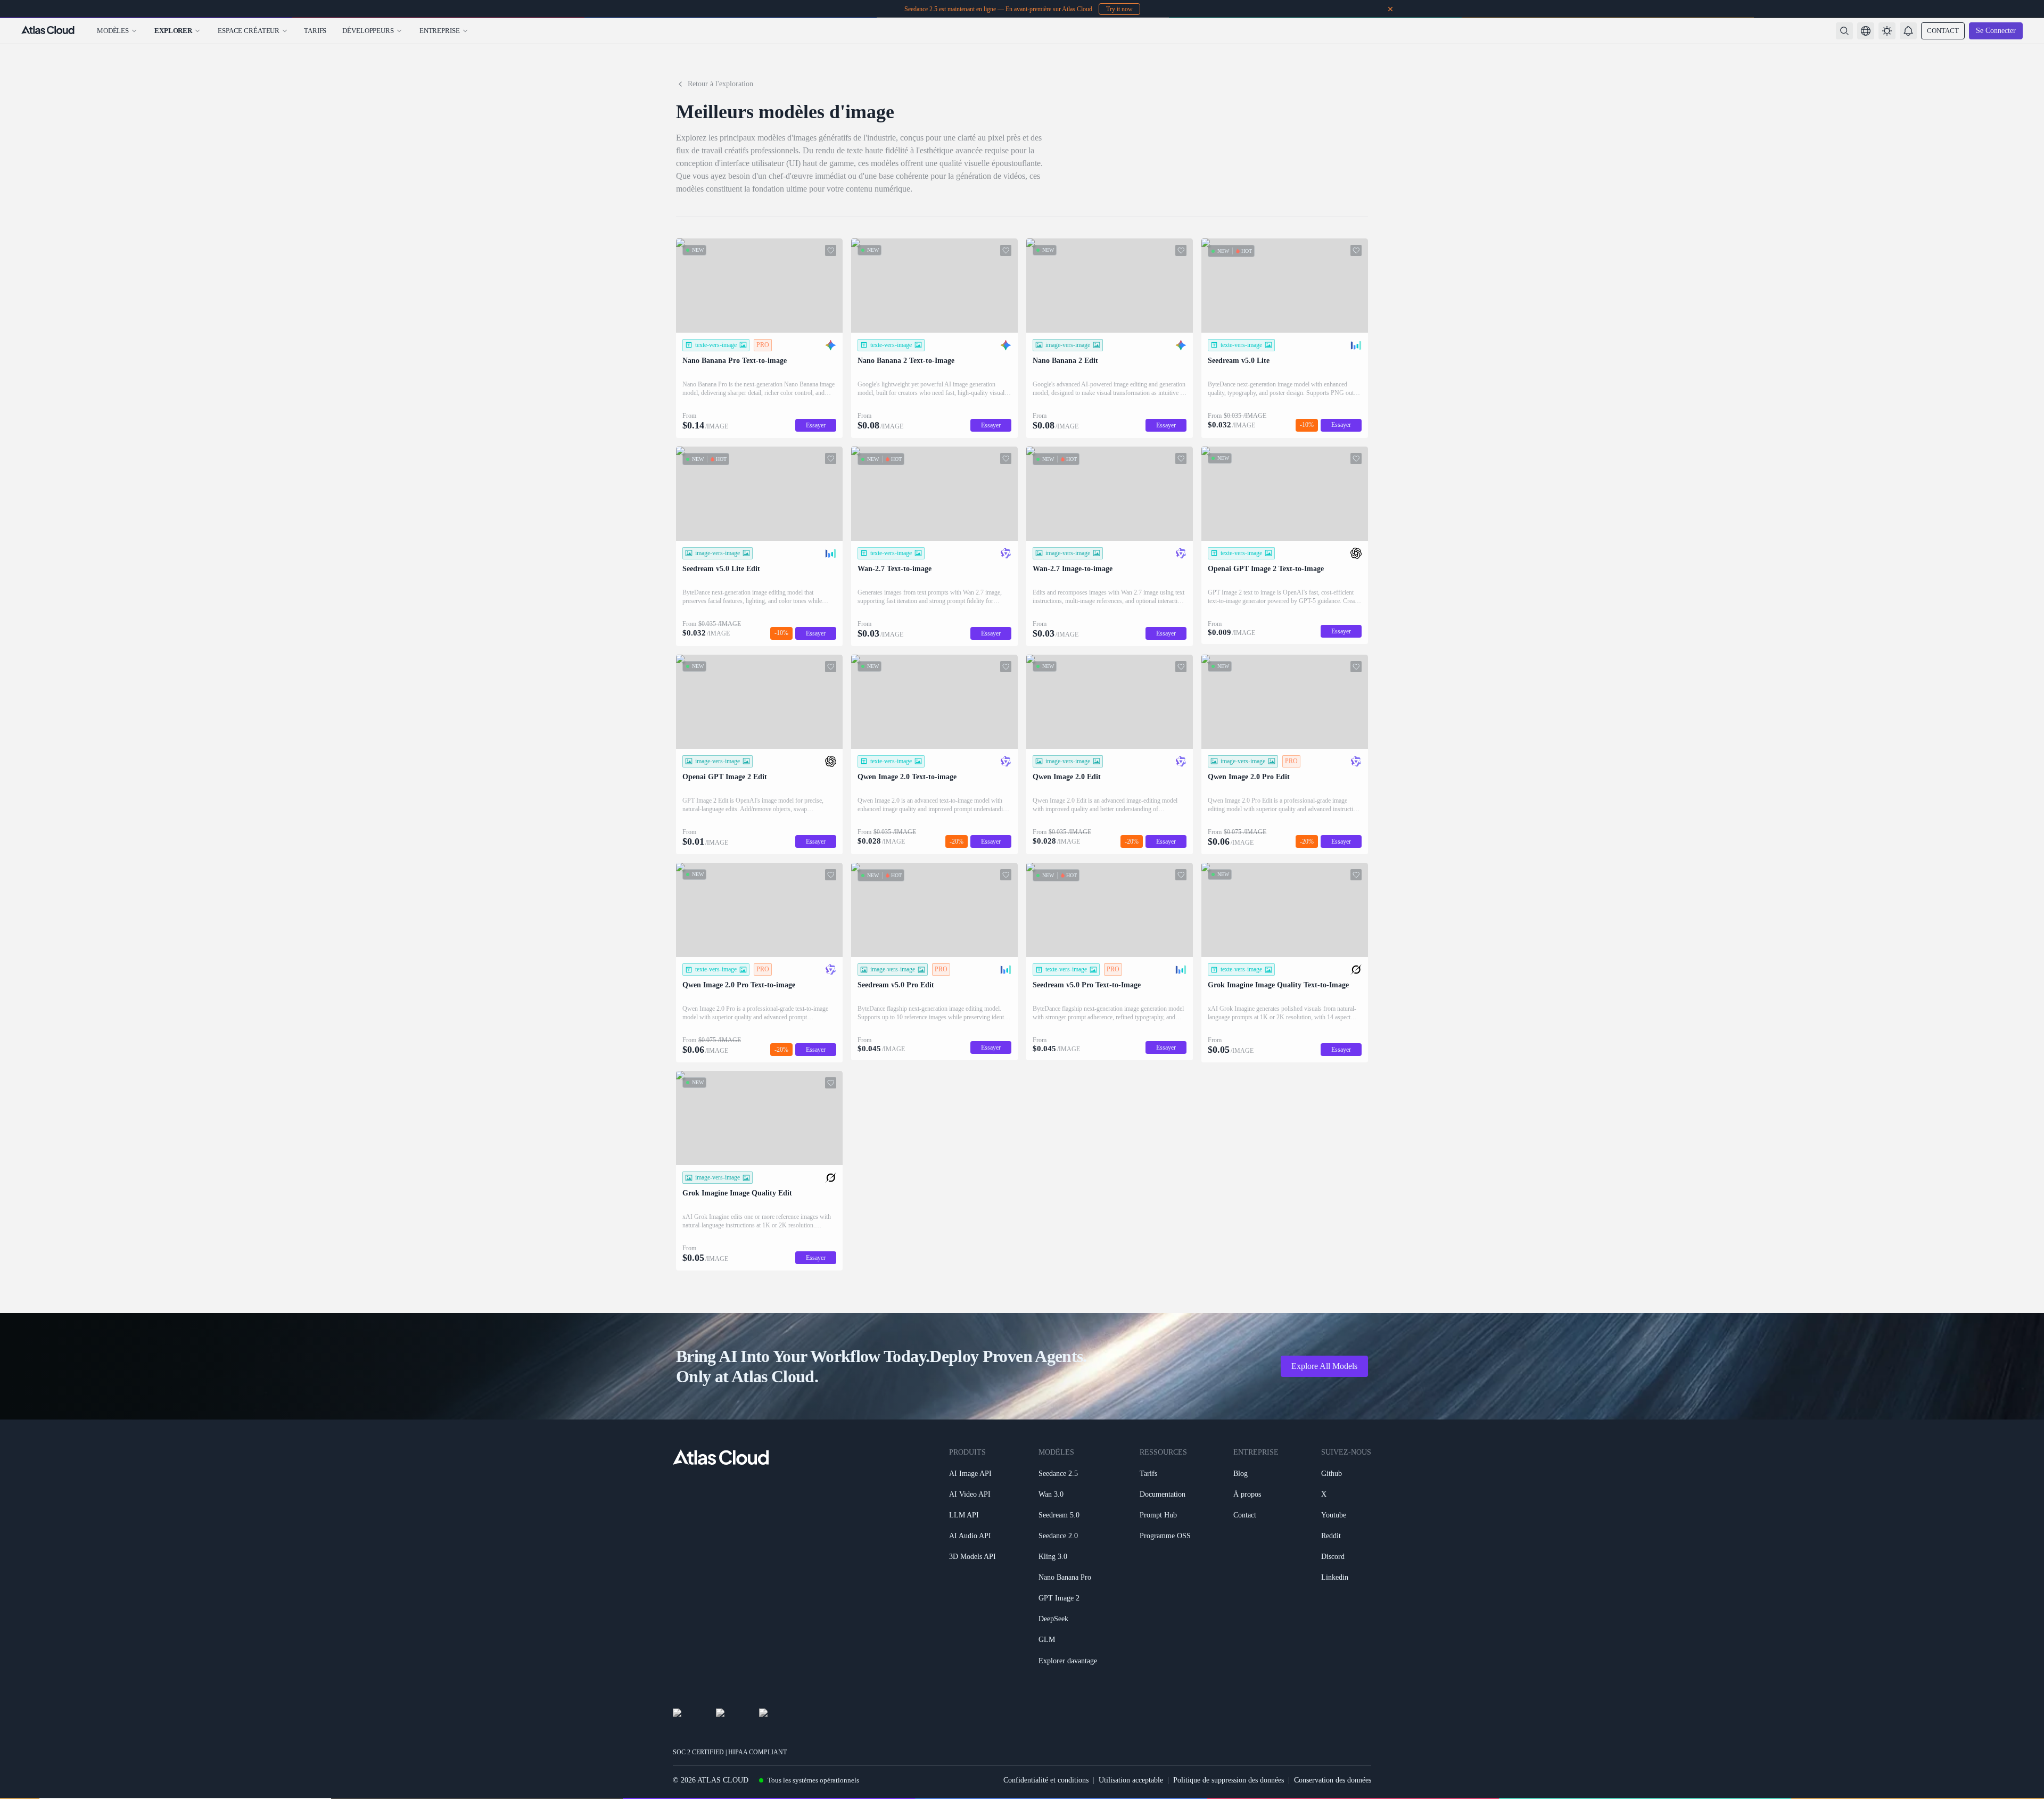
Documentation (1163, 1494)
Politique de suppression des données (1229, 1780)
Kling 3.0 (1053, 1557)
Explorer (173, 31)
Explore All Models (1324, 1366)
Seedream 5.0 (1059, 1515)
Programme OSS (1165, 1536)
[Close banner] (1390, 9)
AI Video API (970, 1494)
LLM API (964, 1515)
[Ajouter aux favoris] (831, 250)
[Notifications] (1908, 31)
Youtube (1334, 1515)
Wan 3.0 (1051, 1494)
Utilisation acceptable (1131, 1780)
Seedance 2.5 (1058, 1474)
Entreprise (440, 31)
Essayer (816, 425)
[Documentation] (2025, 1790)
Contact (1943, 31)
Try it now (1119, 9)
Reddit (1331, 1536)
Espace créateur (249, 31)
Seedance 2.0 (1058, 1536)
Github (1332, 1474)
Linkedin (1335, 1577)
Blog (1241, 1474)
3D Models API (972, 1557)
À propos (1247, 1494)
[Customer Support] (2025, 1765)
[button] (1866, 31)
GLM (1047, 1640)
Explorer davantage (1068, 1661)
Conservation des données (1333, 1780)
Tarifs (315, 31)
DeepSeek (1053, 1619)
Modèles (113, 31)
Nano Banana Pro (1065, 1577)
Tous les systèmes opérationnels (813, 1780)
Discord (1333, 1557)
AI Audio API (970, 1536)
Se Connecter (1996, 31)
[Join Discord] (2025, 1739)
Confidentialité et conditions (1046, 1780)
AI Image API (970, 1474)
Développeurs (368, 31)
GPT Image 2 (1059, 1598)
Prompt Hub (1158, 1515)
